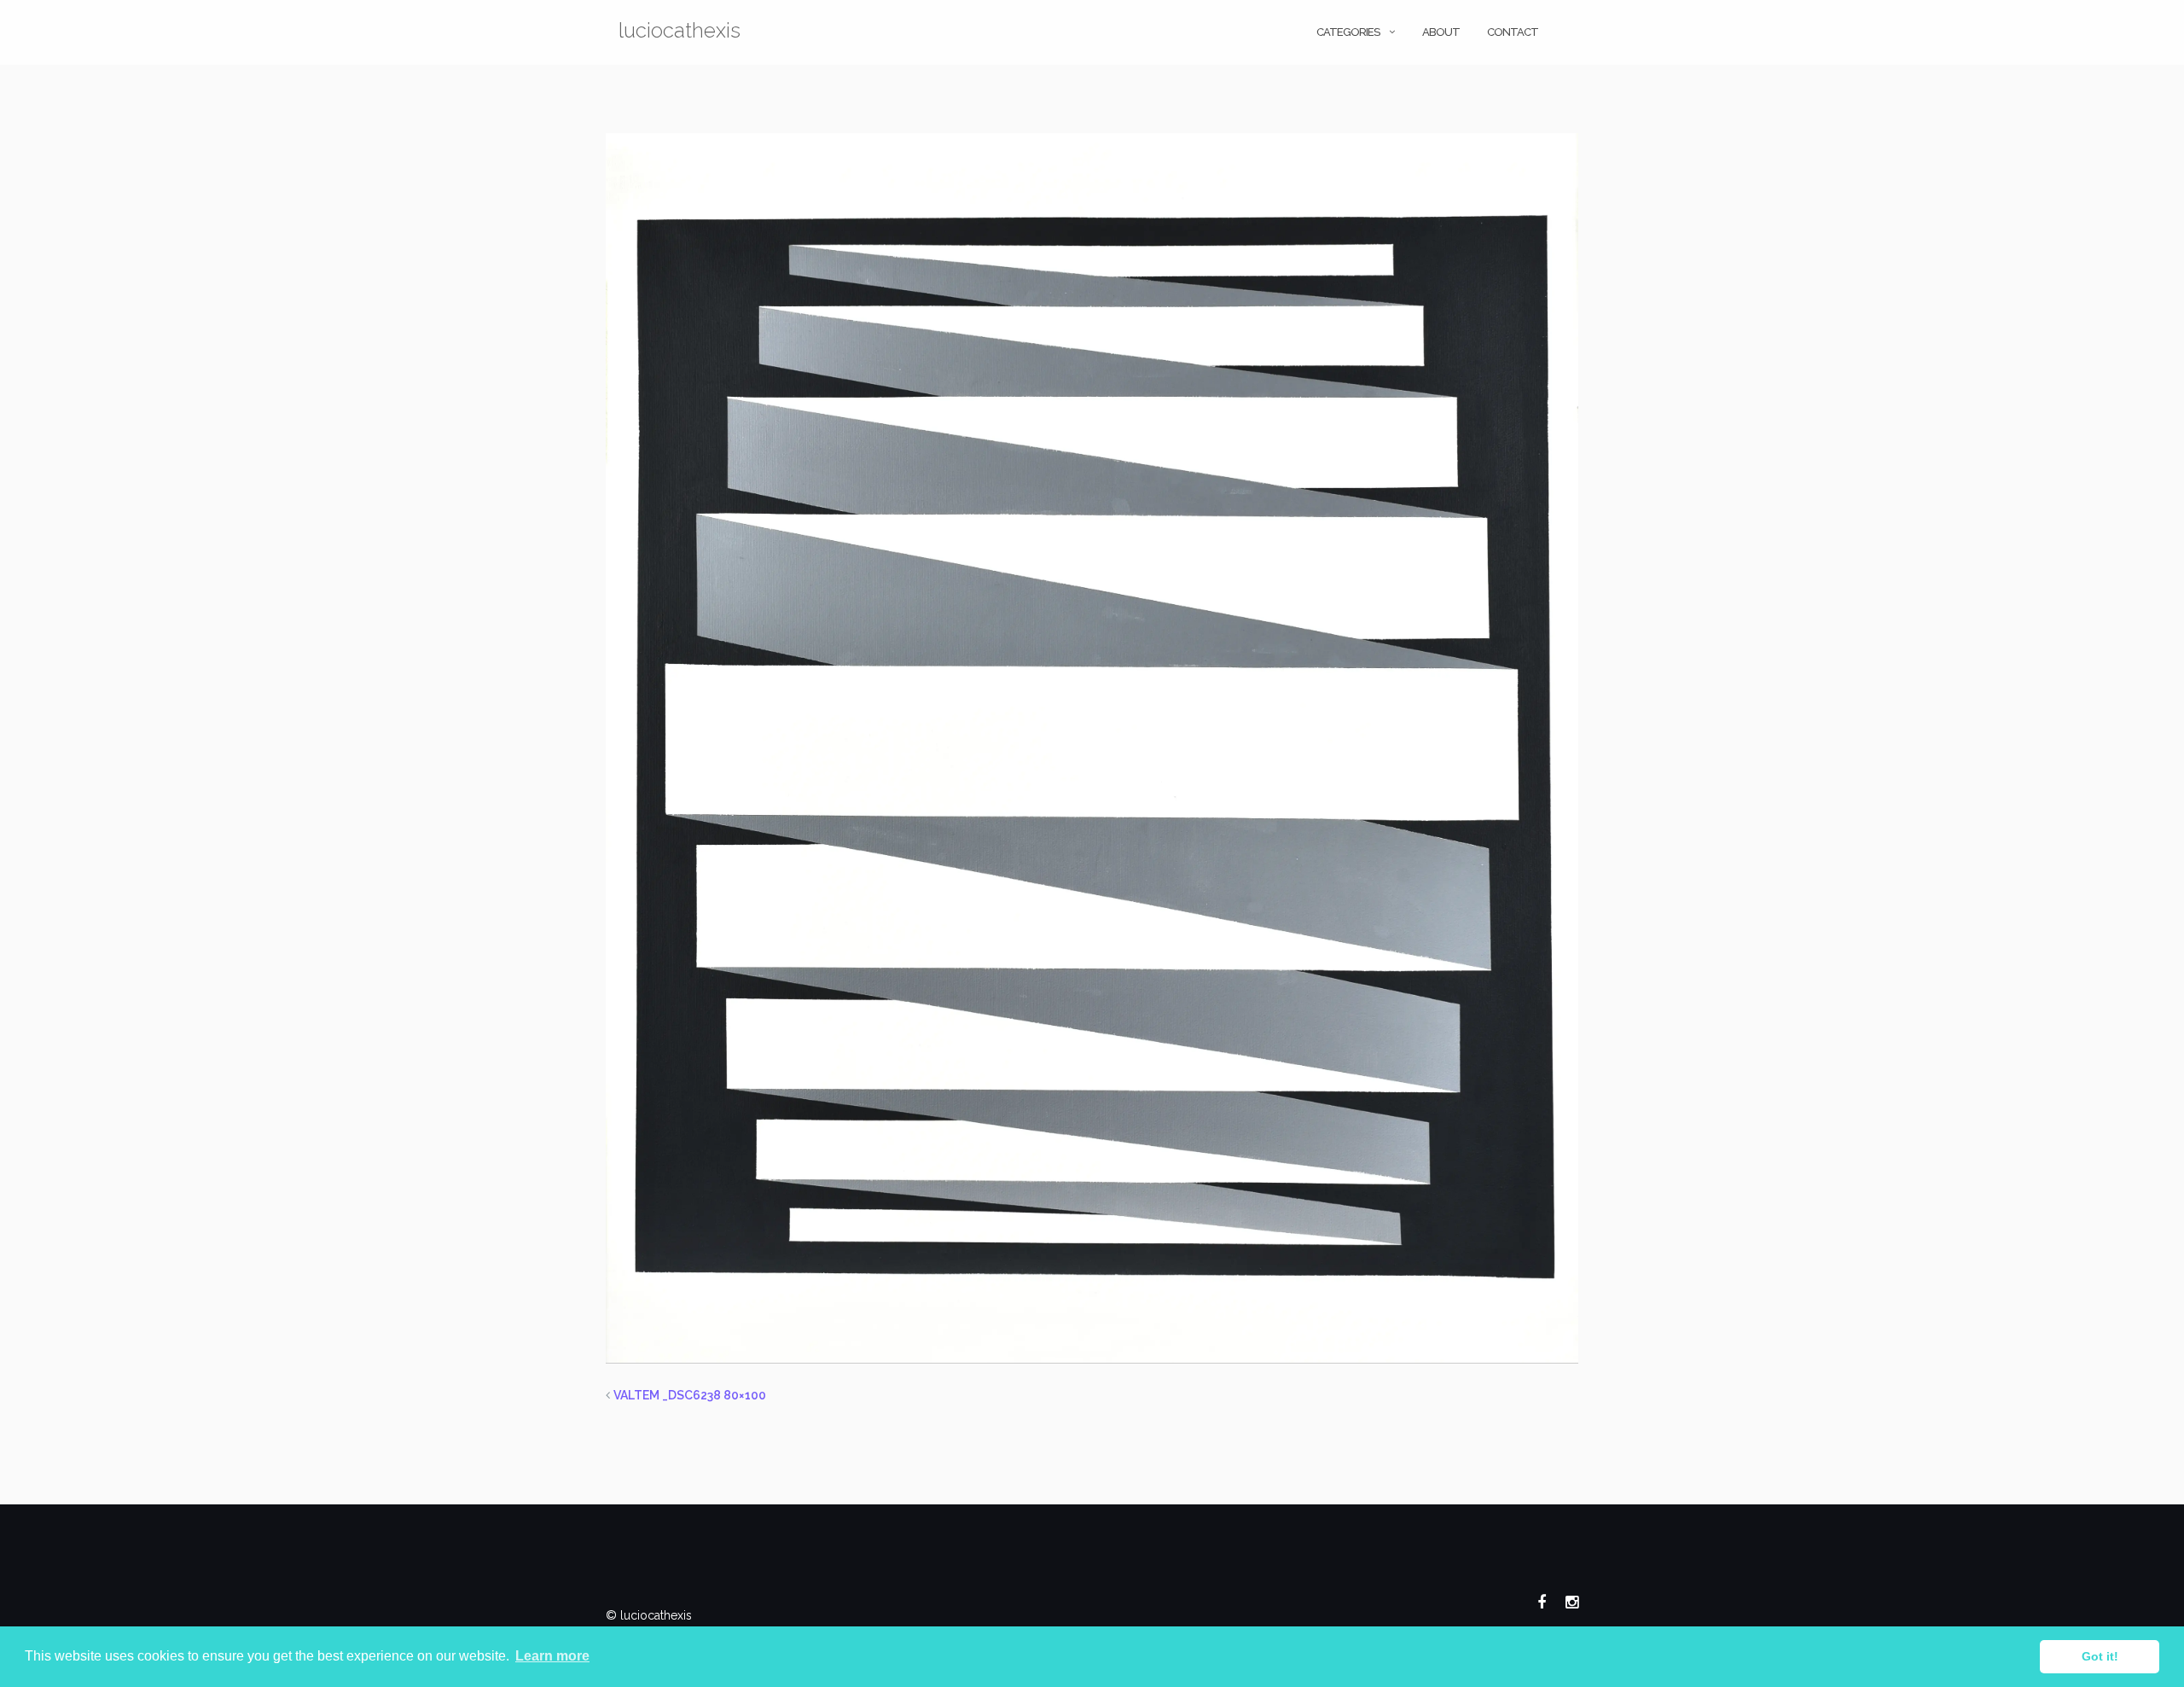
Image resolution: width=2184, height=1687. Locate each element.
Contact (1513, 32)
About (1441, 32)
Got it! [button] (2100, 1656)
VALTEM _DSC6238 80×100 (690, 1395)
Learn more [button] (552, 1656)
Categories (1348, 32)
